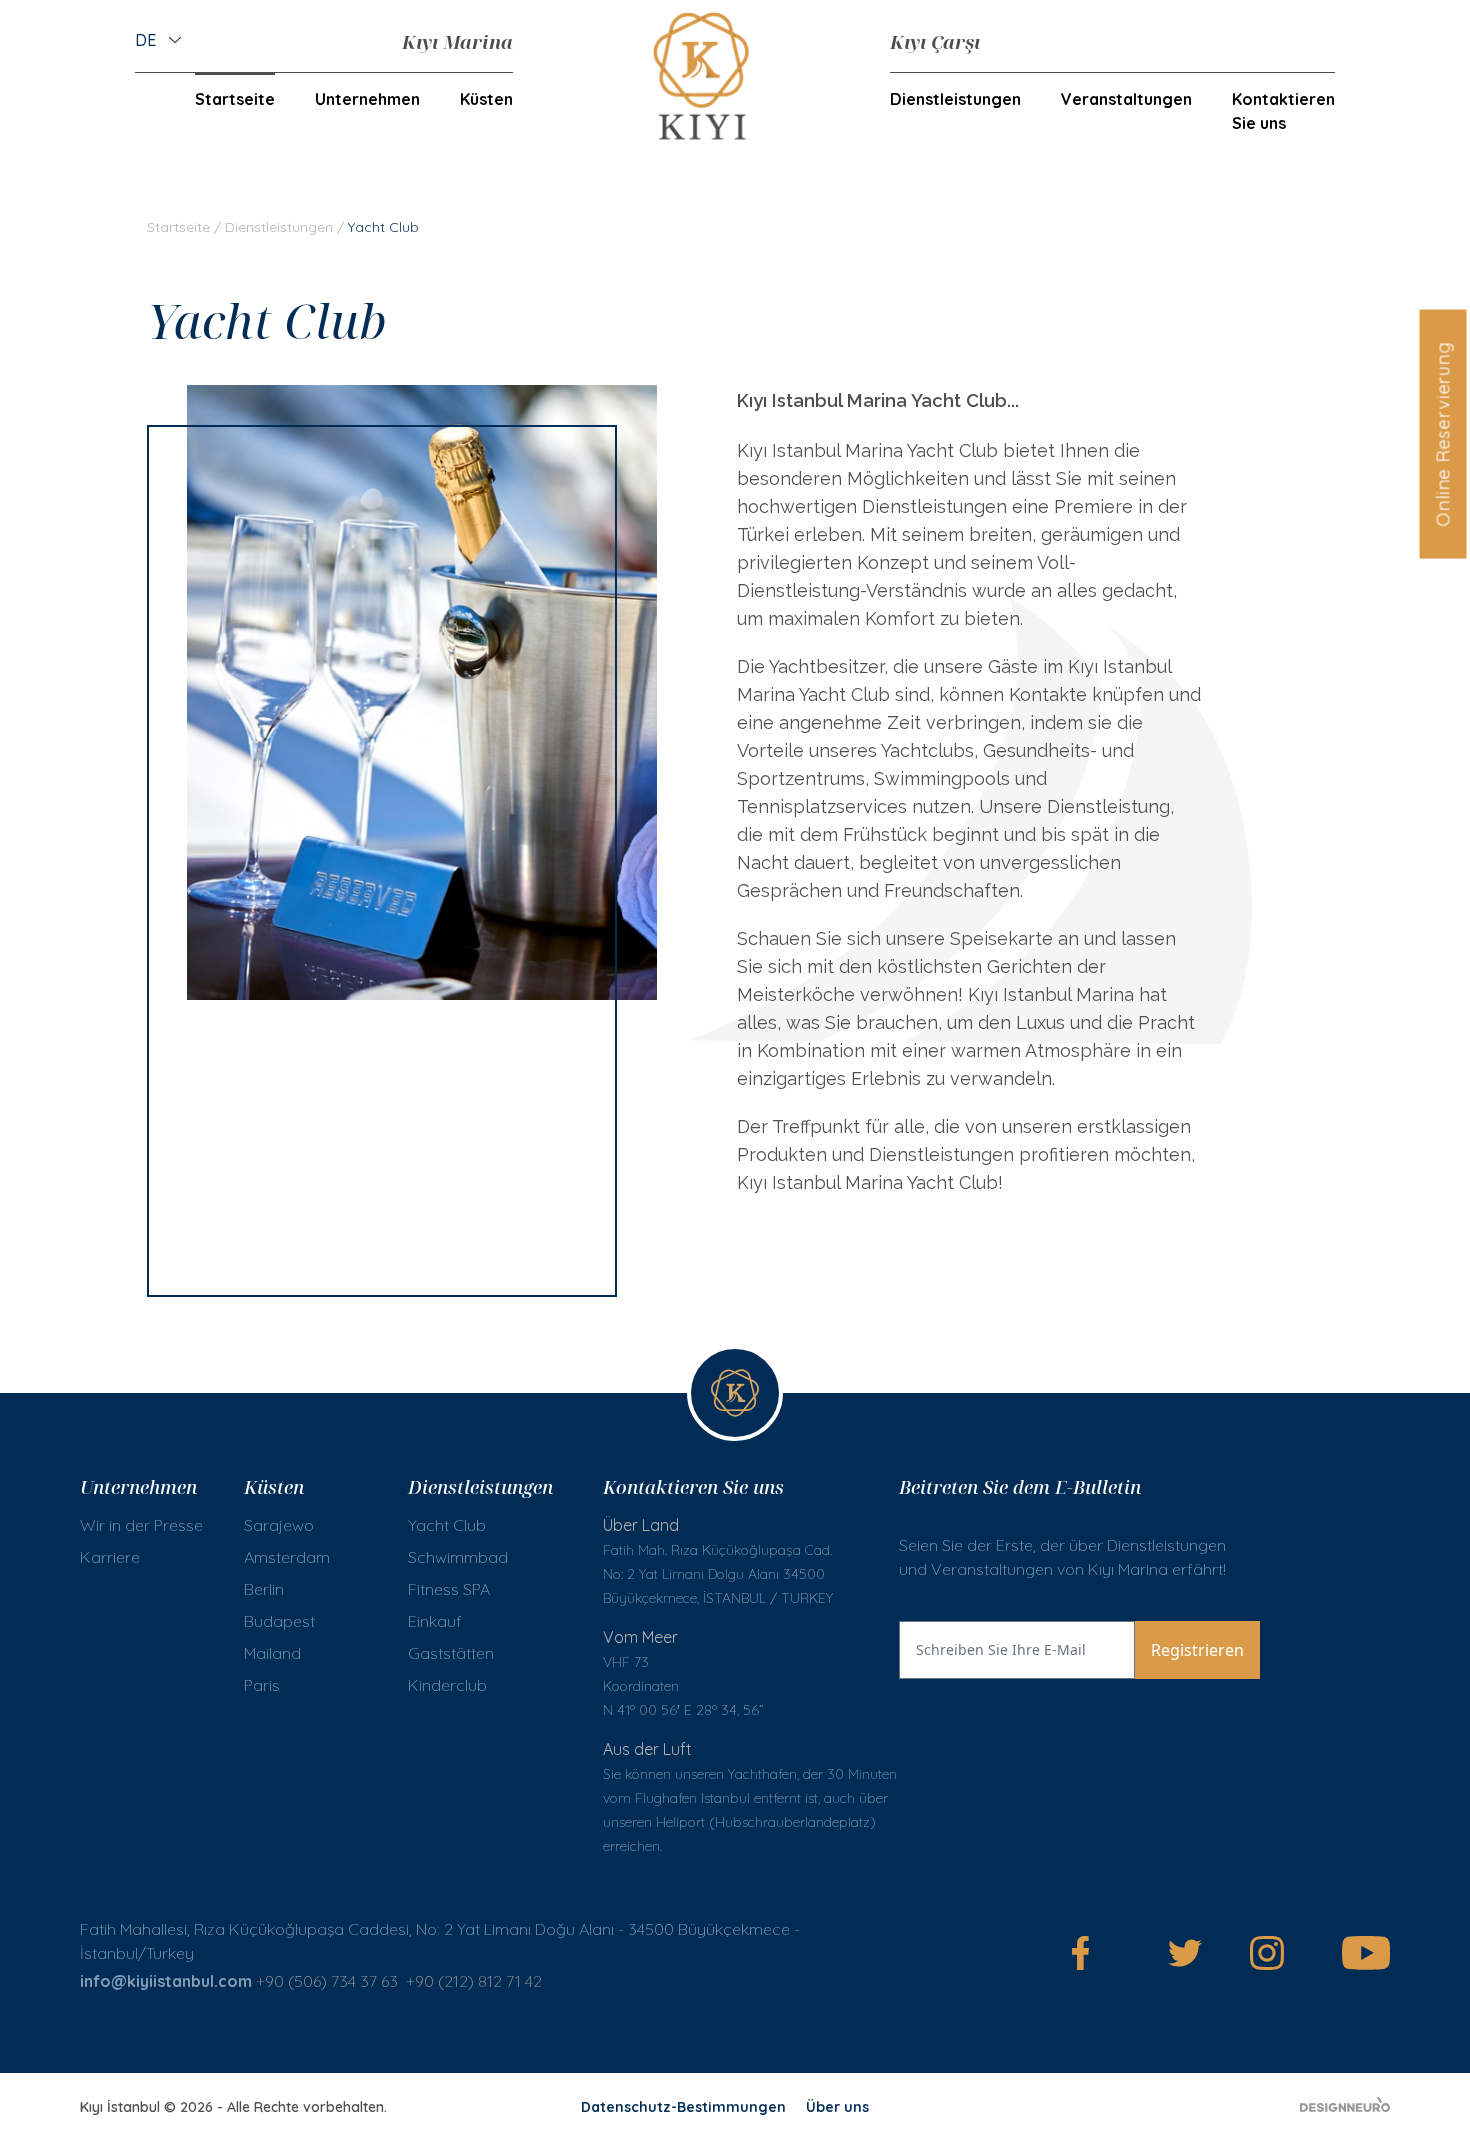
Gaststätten (451, 1653)
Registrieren (1197, 1650)
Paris (262, 1685)
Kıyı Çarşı (935, 41)
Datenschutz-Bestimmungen (683, 2107)
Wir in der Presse (141, 1525)
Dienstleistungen (279, 227)
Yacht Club (447, 1525)
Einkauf (435, 1621)
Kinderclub (447, 1685)
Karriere (110, 1557)
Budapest (279, 1621)
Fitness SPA (449, 1589)
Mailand (272, 1653)
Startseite (235, 99)
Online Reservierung (1442, 433)
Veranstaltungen (1126, 99)
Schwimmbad (458, 1557)
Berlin (264, 1589)
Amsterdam (287, 1557)
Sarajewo (279, 1525)
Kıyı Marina (457, 41)
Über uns (837, 2107)
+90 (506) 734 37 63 (327, 1981)
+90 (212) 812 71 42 (476, 1981)
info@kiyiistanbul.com (166, 1981)
